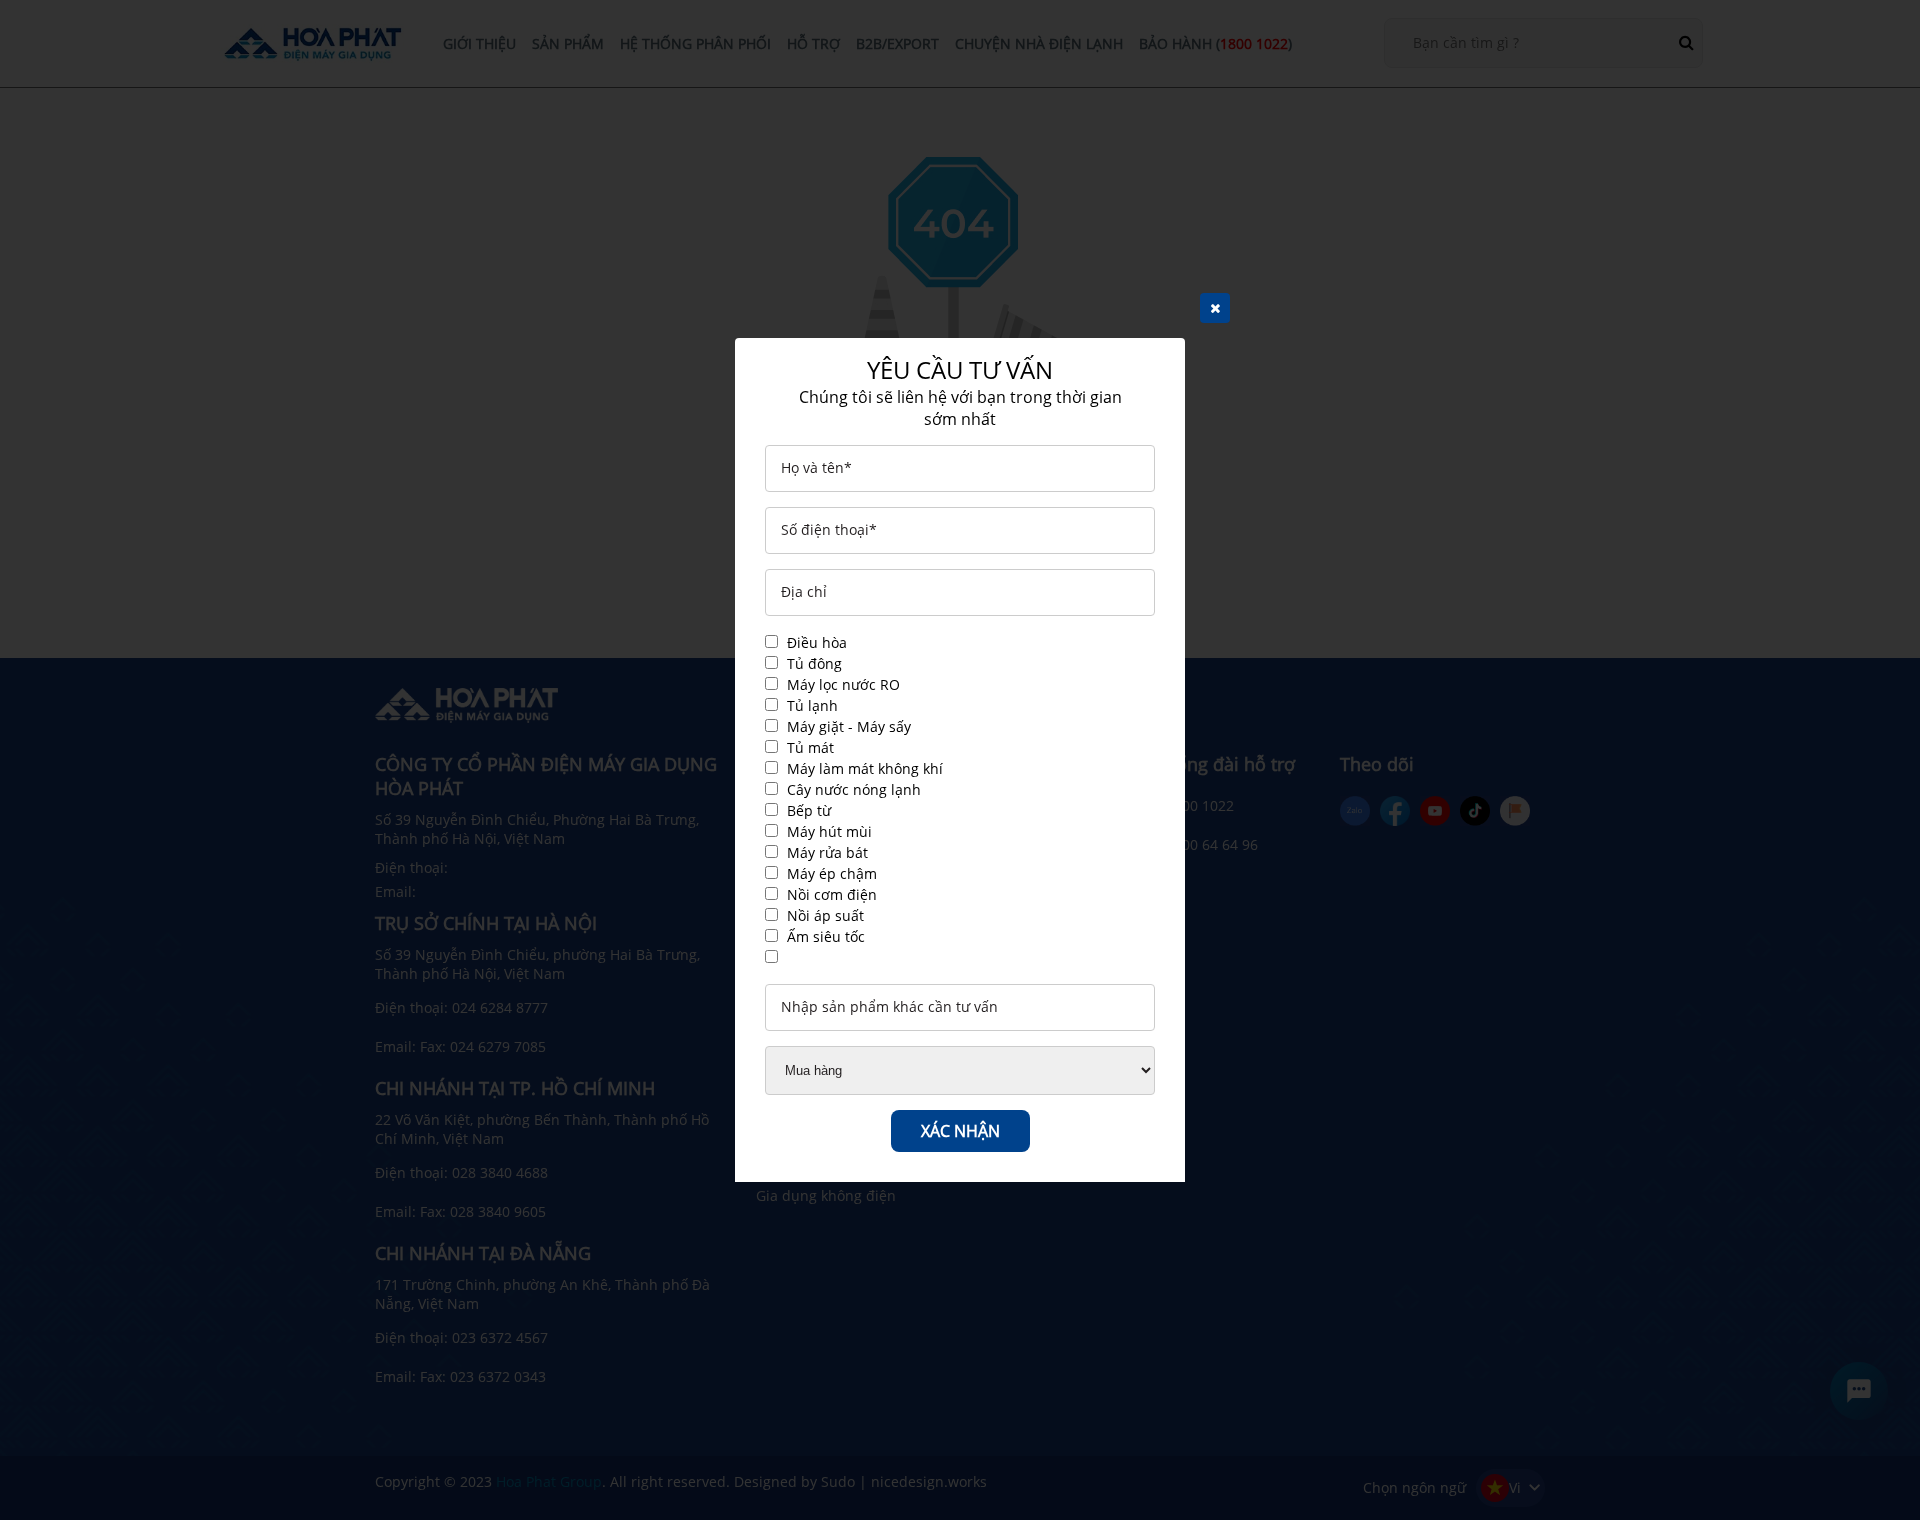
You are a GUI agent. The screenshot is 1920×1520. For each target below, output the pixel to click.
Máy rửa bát (827, 852)
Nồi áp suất (825, 915)
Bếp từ (809, 810)
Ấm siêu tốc (826, 936)
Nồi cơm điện (832, 894)
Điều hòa (817, 642)
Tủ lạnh (812, 705)
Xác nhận (960, 1131)
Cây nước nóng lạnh (854, 789)
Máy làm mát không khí (865, 768)
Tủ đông (814, 663)
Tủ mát (810, 747)
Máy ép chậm (832, 873)
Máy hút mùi (829, 831)
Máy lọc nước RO (843, 684)
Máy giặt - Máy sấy (849, 726)
